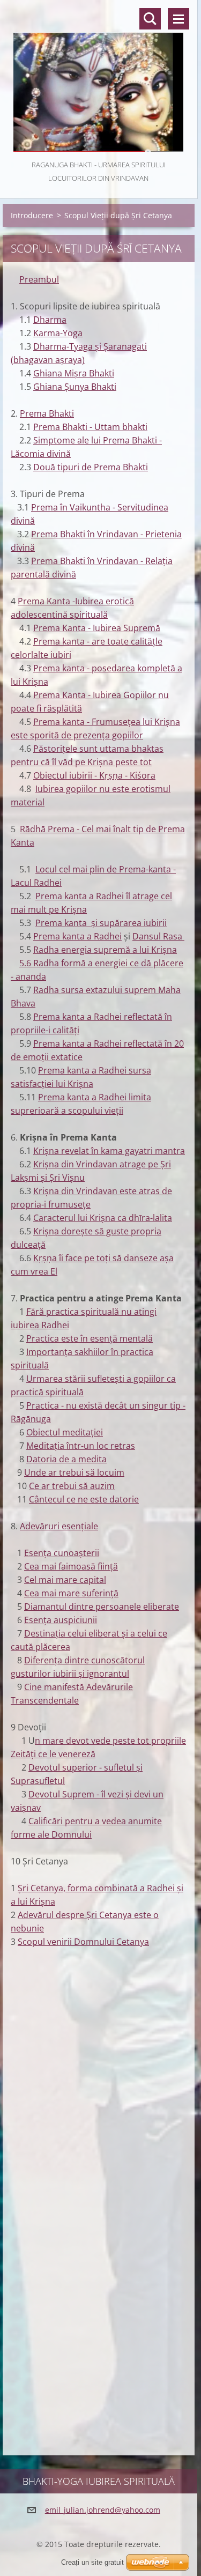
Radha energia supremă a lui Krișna (105, 950)
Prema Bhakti (47, 413)
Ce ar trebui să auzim (72, 1486)
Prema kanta (60, 936)
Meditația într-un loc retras (81, 1446)
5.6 (26, 963)
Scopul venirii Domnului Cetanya (83, 1942)
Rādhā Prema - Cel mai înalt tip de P (92, 829)
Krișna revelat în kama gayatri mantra (109, 1151)
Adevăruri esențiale (59, 1526)
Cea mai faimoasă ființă (71, 1566)
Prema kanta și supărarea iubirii (101, 923)
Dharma (50, 320)
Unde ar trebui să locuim (74, 1472)
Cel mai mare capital (65, 1580)
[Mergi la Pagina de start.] (99, 79)
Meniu (178, 19)
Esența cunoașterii (62, 1553)
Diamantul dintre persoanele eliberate (102, 1607)
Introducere (32, 215)
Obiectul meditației (65, 1432)
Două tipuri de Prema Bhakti (91, 467)
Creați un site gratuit (92, 2562)
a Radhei (104, 936)
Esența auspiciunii (61, 1620)
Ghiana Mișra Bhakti (74, 373)
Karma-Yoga (58, 333)
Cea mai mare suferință (71, 1593)
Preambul (39, 279)
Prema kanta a (68, 1070)
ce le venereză (67, 1754)
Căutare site (150, 19)
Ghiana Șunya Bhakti (75, 387)
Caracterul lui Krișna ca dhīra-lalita (103, 1218)
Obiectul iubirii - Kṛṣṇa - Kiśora (94, 775)
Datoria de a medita (66, 1459)
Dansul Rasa (158, 936)
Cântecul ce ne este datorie (84, 1499)
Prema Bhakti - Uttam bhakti (90, 427)
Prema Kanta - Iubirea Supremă (97, 628)
